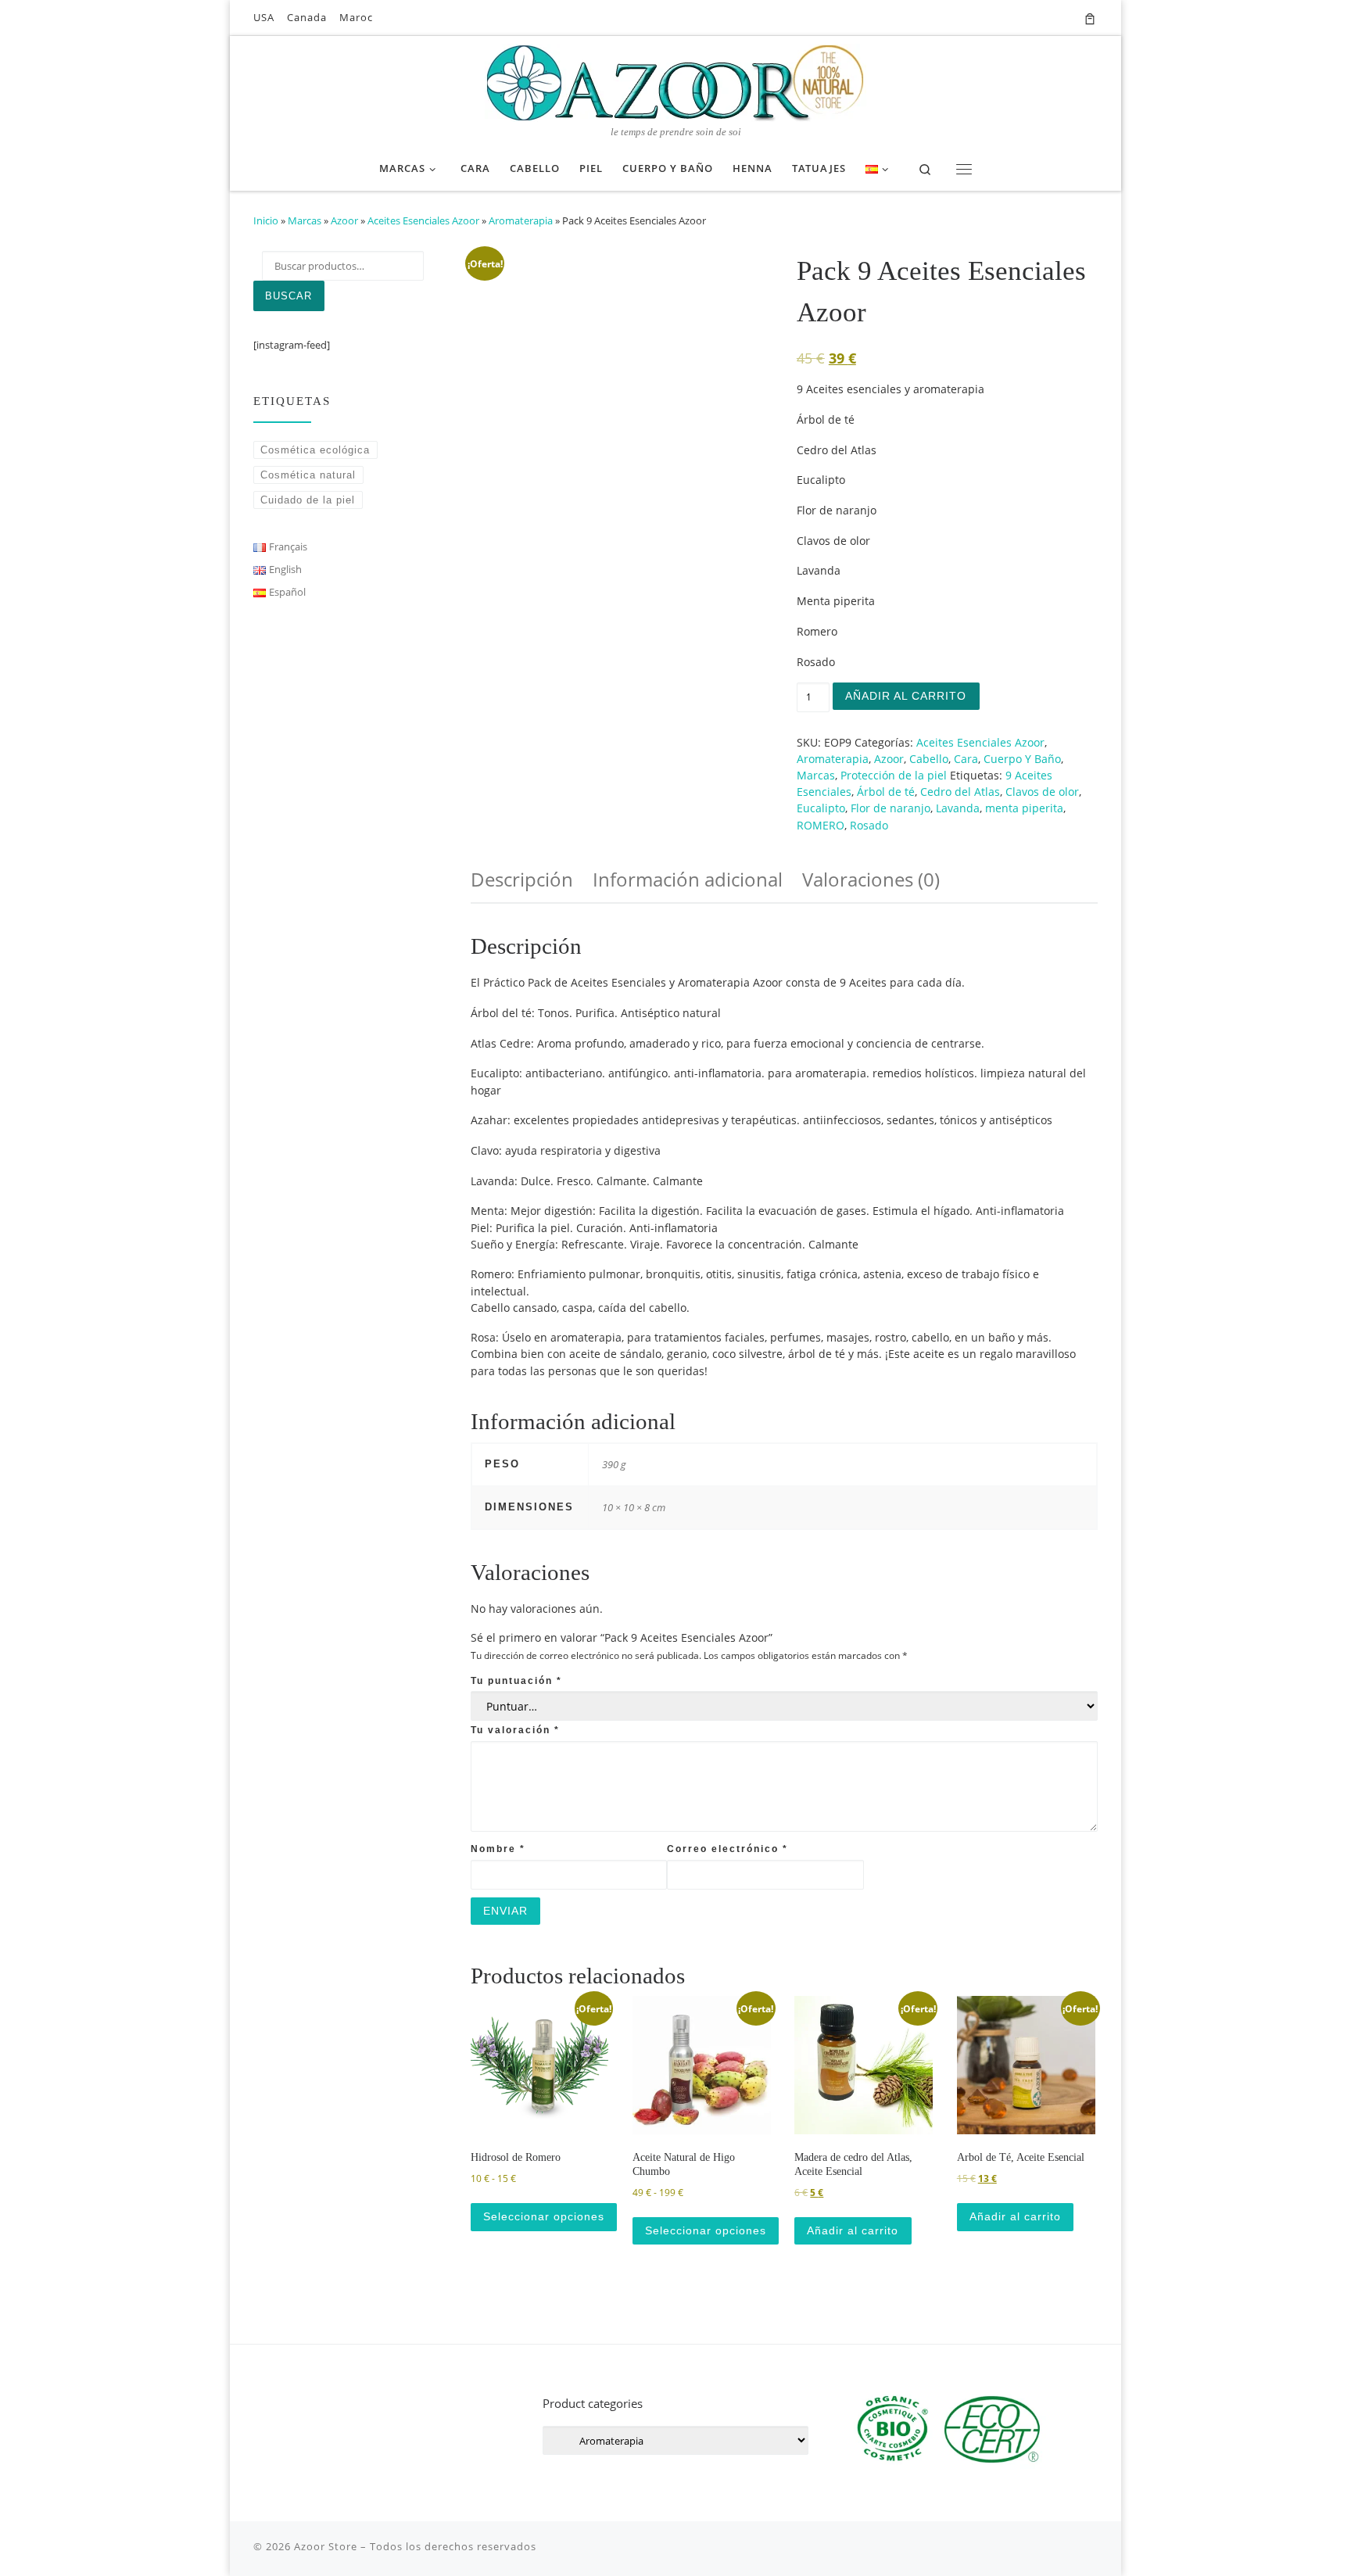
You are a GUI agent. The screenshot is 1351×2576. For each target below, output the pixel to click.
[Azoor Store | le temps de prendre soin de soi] (675, 81)
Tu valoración (515, 1730)
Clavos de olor (1042, 792)
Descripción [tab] (522, 879)
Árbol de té (886, 792)
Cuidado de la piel (308, 500)
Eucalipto (821, 808)
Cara (966, 759)
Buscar (288, 296)
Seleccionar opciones (544, 2216)
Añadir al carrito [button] (853, 2230)
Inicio (266, 220)
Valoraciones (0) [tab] (871, 879)
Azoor (344, 220)
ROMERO (821, 825)
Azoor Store (326, 2546)
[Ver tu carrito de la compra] (1090, 18)
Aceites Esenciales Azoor (423, 220)
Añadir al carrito (906, 696)
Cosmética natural (308, 475)
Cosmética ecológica (315, 450)
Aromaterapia (521, 220)
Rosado (869, 825)
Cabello (929, 759)
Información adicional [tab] (688, 879)
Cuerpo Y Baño (1022, 759)
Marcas (305, 220)
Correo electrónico (727, 1849)
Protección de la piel (894, 775)
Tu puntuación (516, 1680)
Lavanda (958, 808)
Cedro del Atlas (960, 792)
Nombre (498, 1849)
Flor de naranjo (891, 808)
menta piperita (1024, 808)
